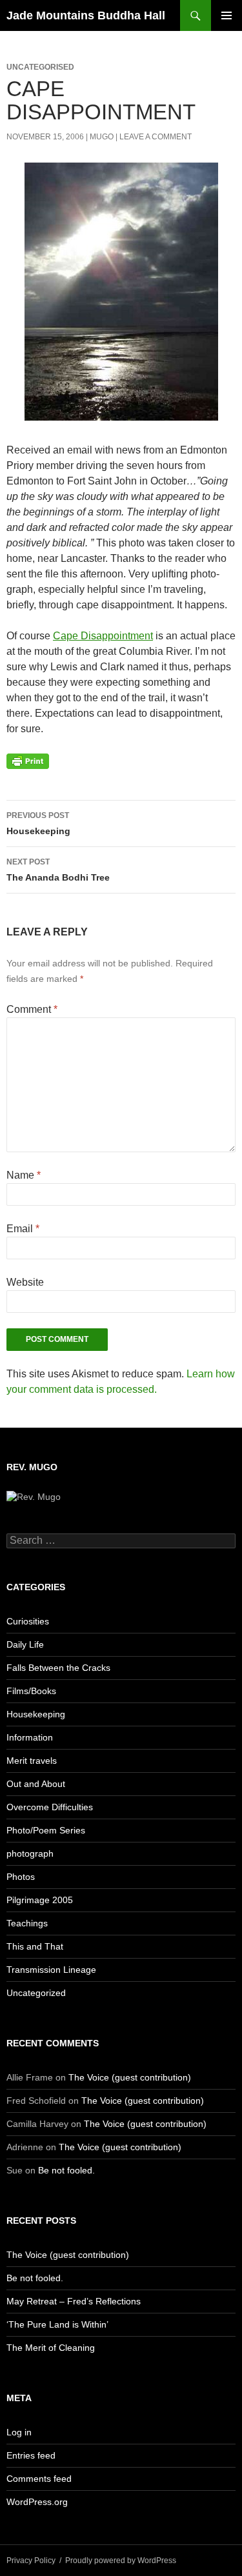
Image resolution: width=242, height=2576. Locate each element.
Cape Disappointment (103, 636)
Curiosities (28, 1621)
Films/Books (31, 1691)
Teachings (27, 1923)
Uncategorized (36, 1993)
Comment (32, 1009)
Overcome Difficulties (50, 1807)
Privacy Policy (31, 2561)
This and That (35, 1946)
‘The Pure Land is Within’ (57, 2324)
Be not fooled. (66, 2170)
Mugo (102, 137)
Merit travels (32, 1761)
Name (24, 1175)
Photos (21, 1877)
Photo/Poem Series (46, 1830)
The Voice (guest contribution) (130, 2077)
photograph (30, 1853)
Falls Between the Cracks (58, 1668)
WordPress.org (37, 2502)
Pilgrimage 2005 (40, 1900)
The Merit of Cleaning (51, 2348)
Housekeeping (38, 824)
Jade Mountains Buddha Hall (86, 15)
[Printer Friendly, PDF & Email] (28, 761)
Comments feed (39, 2479)
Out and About (36, 1784)
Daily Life (25, 1644)
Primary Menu (227, 15)
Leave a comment (156, 137)
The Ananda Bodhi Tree (58, 870)
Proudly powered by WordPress (121, 2561)
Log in (19, 2432)
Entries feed (31, 2455)
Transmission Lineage (51, 1970)
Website (25, 1282)
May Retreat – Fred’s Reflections (74, 2301)
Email (23, 1229)
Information (30, 1737)
